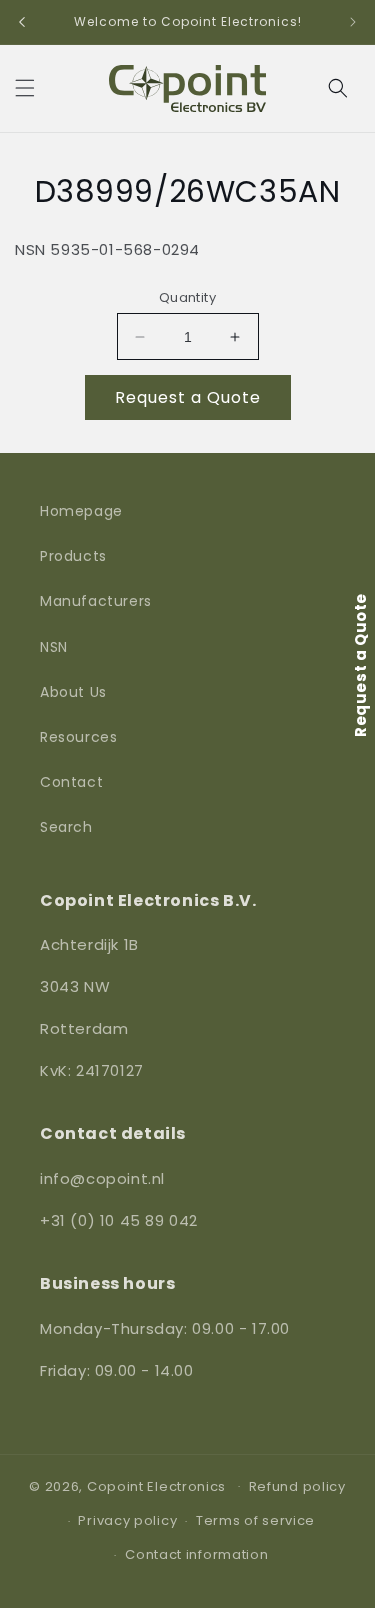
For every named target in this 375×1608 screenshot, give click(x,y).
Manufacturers (96, 601)
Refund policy (297, 1486)
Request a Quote (188, 397)
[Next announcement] (353, 22)
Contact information (196, 1554)
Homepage (81, 511)
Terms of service (255, 1520)
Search (66, 827)
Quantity (187, 297)
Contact (71, 782)
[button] (25, 88)
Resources (78, 737)
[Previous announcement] (22, 22)
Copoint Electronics (156, 1485)
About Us (73, 692)
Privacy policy (127, 1520)
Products (73, 556)
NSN (54, 647)
